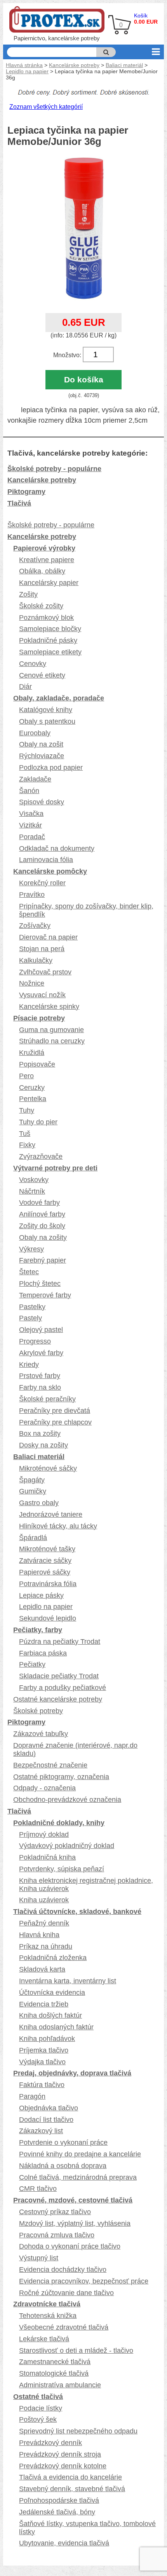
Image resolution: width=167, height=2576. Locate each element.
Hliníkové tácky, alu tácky (58, 1526)
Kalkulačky (36, 960)
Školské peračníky (47, 1399)
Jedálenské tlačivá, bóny (57, 2512)
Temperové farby (45, 1295)
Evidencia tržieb (44, 2004)
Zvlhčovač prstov (45, 972)
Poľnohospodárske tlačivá (59, 2500)
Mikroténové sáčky (48, 1468)
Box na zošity (40, 1433)
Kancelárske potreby (74, 65)
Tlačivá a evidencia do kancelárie (70, 2477)
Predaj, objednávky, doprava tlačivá (72, 2073)
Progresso (35, 1341)
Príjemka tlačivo (44, 2050)
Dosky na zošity (43, 1445)
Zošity (28, 594)
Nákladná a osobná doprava (63, 2166)
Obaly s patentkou (47, 721)
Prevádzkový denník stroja (60, 2454)
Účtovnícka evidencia (52, 1993)
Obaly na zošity (43, 1237)
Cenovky (33, 664)
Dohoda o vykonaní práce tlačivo (70, 2246)
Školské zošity (41, 606)
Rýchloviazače (42, 756)
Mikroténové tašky (47, 1549)
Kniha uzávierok (44, 1900)
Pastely (30, 1318)
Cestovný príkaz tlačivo (55, 2212)
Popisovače (37, 1064)
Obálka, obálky (42, 571)
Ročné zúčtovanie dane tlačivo (66, 2293)
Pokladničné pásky (48, 640)
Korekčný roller (42, 883)
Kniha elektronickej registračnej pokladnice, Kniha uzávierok (86, 1885)
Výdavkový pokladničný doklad (67, 1846)
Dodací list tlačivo (46, 2120)
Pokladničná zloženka (53, 1958)
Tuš (25, 1134)
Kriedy (29, 1365)
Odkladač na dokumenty (57, 848)
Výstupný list (39, 2258)
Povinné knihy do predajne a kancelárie (80, 2154)
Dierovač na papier (48, 937)
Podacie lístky (41, 2408)
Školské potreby (38, 1711)
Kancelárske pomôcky (50, 871)
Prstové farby (40, 1376)
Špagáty (32, 1480)
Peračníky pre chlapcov (55, 1422)
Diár (25, 687)
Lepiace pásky (41, 1595)
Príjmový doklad (44, 1834)
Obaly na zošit (41, 744)
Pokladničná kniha (47, 1857)
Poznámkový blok (46, 618)
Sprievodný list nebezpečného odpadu (78, 2431)
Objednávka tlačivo (49, 2108)
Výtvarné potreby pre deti (55, 1168)
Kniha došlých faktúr (50, 2015)
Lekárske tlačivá (44, 2339)
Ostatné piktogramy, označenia (61, 1777)
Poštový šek (38, 2419)
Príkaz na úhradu (46, 1946)
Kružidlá (32, 1053)
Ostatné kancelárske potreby (58, 1699)
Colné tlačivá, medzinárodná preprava (78, 2177)
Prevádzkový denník (50, 2443)
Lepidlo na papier (27, 71)
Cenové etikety (42, 675)
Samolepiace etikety (50, 652)
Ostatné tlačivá (38, 2397)
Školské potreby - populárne (54, 469)
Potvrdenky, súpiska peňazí (62, 1869)
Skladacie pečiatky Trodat (59, 1676)
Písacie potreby (39, 1018)
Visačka (31, 814)
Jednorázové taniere (51, 1514)
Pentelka (33, 1099)
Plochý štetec (40, 1284)
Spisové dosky (42, 802)
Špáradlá (33, 1538)
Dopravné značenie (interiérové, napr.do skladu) (75, 1749)
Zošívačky (35, 926)
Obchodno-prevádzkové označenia (67, 1800)
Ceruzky (32, 1088)
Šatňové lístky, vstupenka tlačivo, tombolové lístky (87, 2528)
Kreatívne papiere (47, 560)
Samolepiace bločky (50, 629)
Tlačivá (19, 503)
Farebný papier (43, 1260)
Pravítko (32, 895)
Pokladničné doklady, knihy (59, 1823)
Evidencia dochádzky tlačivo (63, 2270)
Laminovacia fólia (46, 860)
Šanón (29, 791)
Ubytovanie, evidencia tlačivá (64, 2543)
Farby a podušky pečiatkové (63, 1688)
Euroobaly (35, 733)
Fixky (27, 1145)
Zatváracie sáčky (45, 1561)
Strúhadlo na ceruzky (52, 1041)
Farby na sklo (40, 1387)
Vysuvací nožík (42, 995)
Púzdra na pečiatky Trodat (60, 1642)
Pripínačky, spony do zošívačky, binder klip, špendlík (86, 910)
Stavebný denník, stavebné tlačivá (72, 2489)
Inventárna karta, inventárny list (68, 1981)
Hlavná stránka (24, 65)
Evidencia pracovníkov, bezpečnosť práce (84, 2281)
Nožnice (32, 983)
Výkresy (31, 1249)
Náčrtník (32, 1191)
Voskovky (34, 1180)
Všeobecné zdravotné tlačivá (64, 2327)
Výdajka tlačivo (42, 2062)
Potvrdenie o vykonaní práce (63, 2142)
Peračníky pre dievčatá (55, 1411)
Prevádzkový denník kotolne (63, 2466)
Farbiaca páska (43, 1653)
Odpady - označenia (44, 1788)
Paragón (32, 2096)
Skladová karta (42, 1969)
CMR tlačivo (38, 2189)
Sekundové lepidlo (48, 1618)
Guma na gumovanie (51, 1030)
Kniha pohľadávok (47, 2039)
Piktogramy (26, 492)
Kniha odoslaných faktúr (56, 2027)
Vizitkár (30, 825)
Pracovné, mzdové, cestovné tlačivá (73, 2200)
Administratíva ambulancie (60, 2385)
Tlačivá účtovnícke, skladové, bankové (77, 1912)
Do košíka (84, 379)
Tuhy (27, 1110)
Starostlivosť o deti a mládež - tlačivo (76, 2351)
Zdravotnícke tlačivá (47, 2304)
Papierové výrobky (44, 548)
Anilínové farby (42, 1214)
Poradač (32, 837)
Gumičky (33, 1491)
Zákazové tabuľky (41, 1734)
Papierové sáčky (45, 1572)
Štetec (29, 1272)
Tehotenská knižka (48, 2316)
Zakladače (35, 779)
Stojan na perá (42, 949)
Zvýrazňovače (41, 1156)
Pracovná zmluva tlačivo (57, 2235)
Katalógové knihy (46, 710)
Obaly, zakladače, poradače (59, 698)
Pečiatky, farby (38, 1630)
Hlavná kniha (39, 1935)
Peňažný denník (44, 1923)
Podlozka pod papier (51, 767)
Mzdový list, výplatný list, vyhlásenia (75, 2223)
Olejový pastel (41, 1330)
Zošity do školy (42, 1226)
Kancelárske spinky (49, 1007)
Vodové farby (39, 1203)
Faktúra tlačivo (42, 2085)
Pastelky (32, 1307)
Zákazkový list (41, 2131)
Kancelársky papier (49, 583)
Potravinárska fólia (48, 1584)
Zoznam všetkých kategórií (46, 107)
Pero (26, 1076)
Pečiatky (32, 1664)
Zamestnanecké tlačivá (55, 2362)
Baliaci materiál (124, 65)
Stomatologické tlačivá (54, 2373)
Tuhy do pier (38, 1122)
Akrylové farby (41, 1353)
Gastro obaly (39, 1503)
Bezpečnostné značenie (50, 1765)
